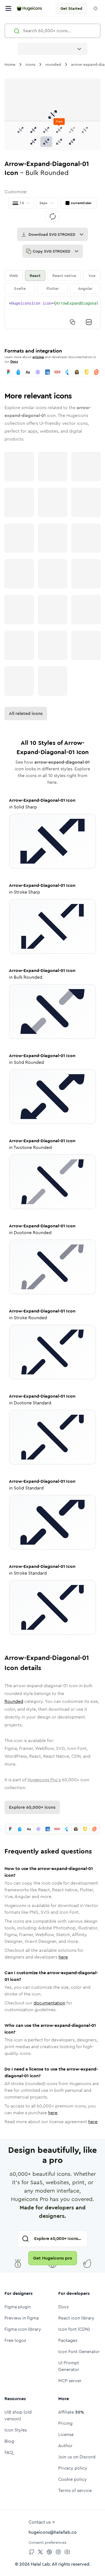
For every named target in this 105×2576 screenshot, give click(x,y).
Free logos (15, 2340)
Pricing (65, 2423)
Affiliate (71, 2412)
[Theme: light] (95, 8)
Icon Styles (16, 2430)
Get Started (71, 8)
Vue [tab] (92, 276)
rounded (53, 64)
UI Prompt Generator (69, 2366)
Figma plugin (18, 2307)
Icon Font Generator (79, 2352)
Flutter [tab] (53, 288)
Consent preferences (47, 2542)
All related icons (26, 713)
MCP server (70, 2381)
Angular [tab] (85, 288)
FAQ (9, 2452)
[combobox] (53, 49)
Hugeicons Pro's (44, 1780)
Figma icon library (23, 2329)
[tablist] (53, 282)
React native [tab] (64, 276)
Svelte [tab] (20, 288)
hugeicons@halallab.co (53, 2532)
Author (65, 2446)
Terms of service (75, 2490)
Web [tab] (14, 276)
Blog (9, 2441)
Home (10, 64)
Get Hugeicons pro (53, 2258)
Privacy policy (73, 2468)
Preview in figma (22, 2318)
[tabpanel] (53, 313)
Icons (30, 64)
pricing (38, 357)
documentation (49, 2003)
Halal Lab (40, 2564)
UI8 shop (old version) (18, 2415)
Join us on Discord (77, 2457)
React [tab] (35, 276)
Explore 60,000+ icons (32, 1807)
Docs (14, 362)
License (66, 2434)
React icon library (76, 2318)
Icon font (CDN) (74, 2329)
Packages (68, 2340)
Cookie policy (73, 2479)
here (63, 1957)
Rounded (14, 1701)
